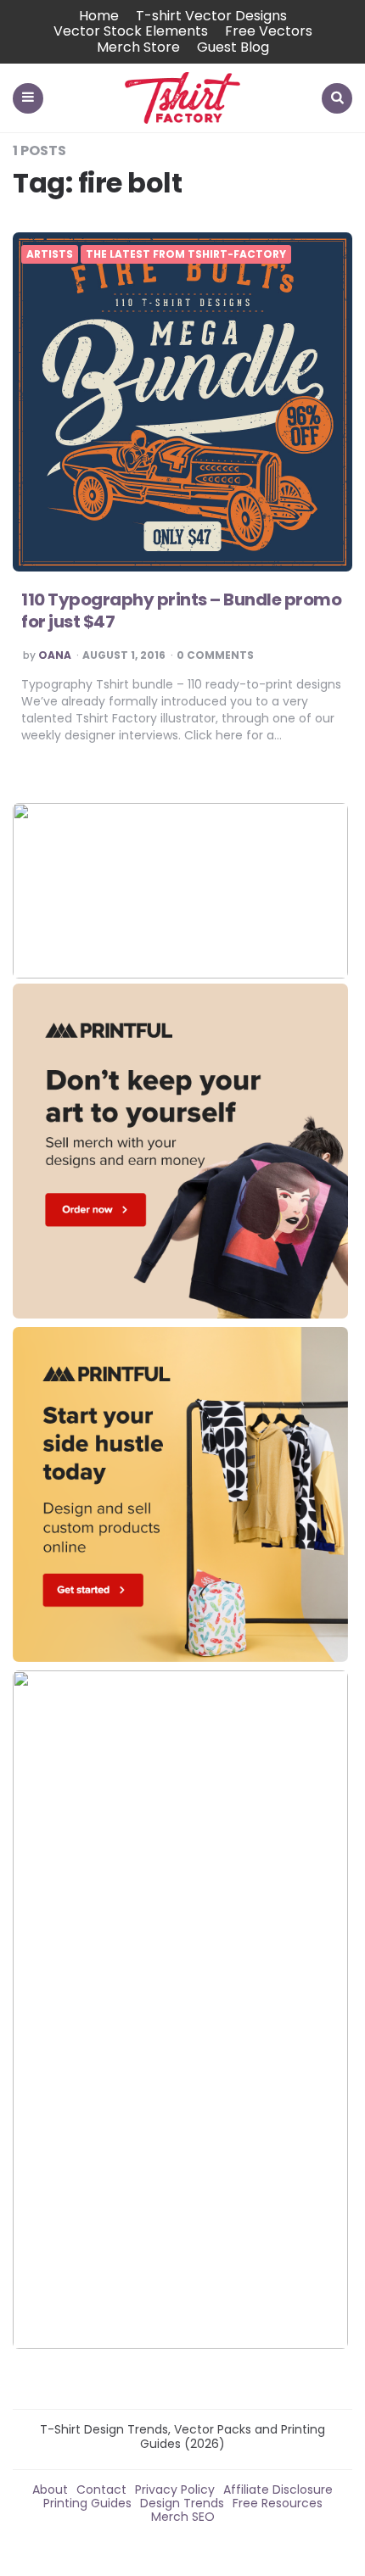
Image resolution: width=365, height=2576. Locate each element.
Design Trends (182, 2503)
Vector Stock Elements (131, 31)
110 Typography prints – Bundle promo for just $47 (181, 611)
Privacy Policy (175, 2490)
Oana (55, 655)
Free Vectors (269, 31)
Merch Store (138, 47)
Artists (50, 254)
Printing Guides (87, 2503)
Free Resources (278, 2503)
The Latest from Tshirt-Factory (186, 254)
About (50, 2490)
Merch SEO (183, 2517)
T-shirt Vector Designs (211, 16)
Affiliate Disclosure (278, 2490)
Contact (101, 2490)
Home (99, 16)
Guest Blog (233, 47)
